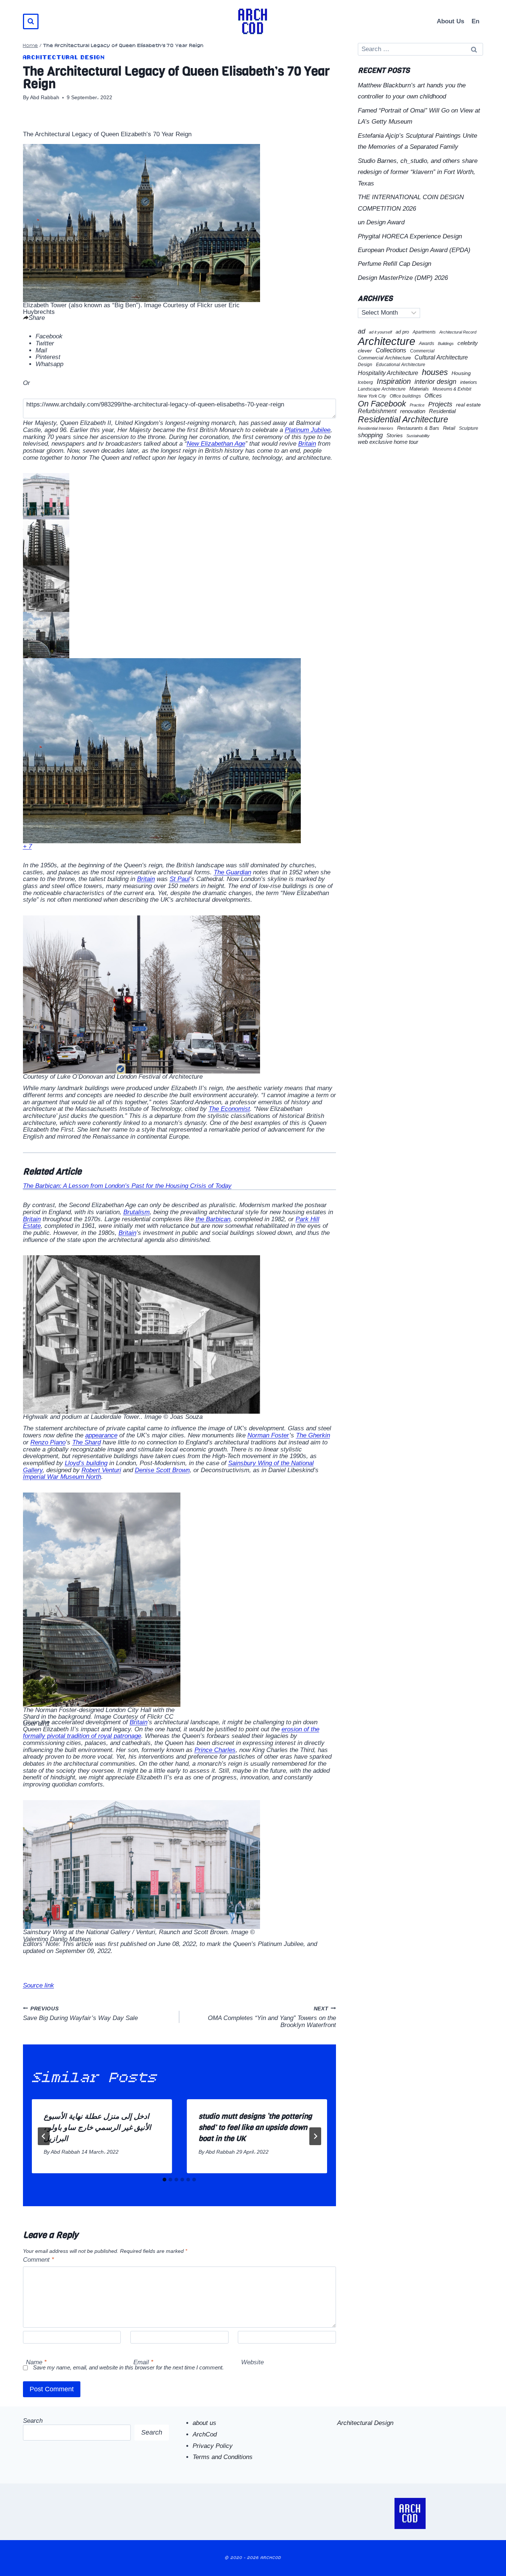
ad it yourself (380, 332)
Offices (433, 396)
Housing (461, 373)
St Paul (180, 879)
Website (252, 2362)
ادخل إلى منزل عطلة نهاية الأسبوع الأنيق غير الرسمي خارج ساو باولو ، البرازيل (97, 2128)
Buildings (446, 344)
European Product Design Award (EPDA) (414, 250)
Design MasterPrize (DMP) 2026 (403, 278)
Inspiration (394, 381)
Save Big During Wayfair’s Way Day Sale (80, 2014)
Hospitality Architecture (388, 373)
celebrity (468, 343)
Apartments (424, 332)
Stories (395, 436)
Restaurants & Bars (418, 428)
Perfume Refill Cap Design (395, 264)
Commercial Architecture (384, 358)
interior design (435, 382)
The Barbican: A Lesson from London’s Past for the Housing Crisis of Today (127, 1186)
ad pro (402, 332)
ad (362, 331)
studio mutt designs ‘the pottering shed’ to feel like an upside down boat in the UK (255, 2128)
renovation (413, 411)
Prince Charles (215, 1750)
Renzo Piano (48, 1442)
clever (365, 351)
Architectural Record (458, 332)
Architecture (387, 341)
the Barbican (213, 1219)
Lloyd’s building (86, 1463)
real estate (468, 405)
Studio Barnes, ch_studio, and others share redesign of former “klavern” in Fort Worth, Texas (418, 172)
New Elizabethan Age (216, 444)
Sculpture (469, 428)
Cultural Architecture (441, 357)
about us (204, 2423)
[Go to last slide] (44, 2136)
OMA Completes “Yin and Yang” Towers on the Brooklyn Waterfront (272, 2017)
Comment (39, 2260)
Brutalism (137, 1212)
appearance (101, 1435)
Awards (427, 344)
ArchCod (205, 2434)
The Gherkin (313, 1435)
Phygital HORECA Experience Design (410, 236)
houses (435, 372)
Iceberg (365, 382)
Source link (39, 1985)
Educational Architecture (401, 365)
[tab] (164, 2180)
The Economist (229, 1109)
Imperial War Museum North (62, 1477)
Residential (442, 411)
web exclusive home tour (388, 442)
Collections (391, 351)
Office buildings (405, 396)
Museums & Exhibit (452, 389)
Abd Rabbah (45, 98)
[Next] (315, 2136)
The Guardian (232, 872)
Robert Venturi (101, 1470)
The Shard (86, 1442)
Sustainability (418, 436)
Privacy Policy (213, 2446)
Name (36, 2362)
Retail (449, 428)
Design (365, 365)
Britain (307, 444)
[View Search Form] (31, 21)
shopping (370, 435)
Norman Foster (268, 1435)
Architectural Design (64, 58)
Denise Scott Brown (162, 1470)
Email (143, 2362)
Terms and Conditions (223, 2457)
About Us (450, 21)
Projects (440, 404)
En (475, 21)
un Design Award (381, 222)
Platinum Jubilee (308, 430)
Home (31, 46)
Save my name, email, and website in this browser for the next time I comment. (128, 2367)
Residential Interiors (376, 428)
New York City (372, 396)
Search (33, 2421)
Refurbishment (377, 411)
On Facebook (382, 404)
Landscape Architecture (382, 389)
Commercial (422, 351)
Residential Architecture (403, 420)
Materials (419, 389)
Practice (417, 405)
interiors (469, 382)
